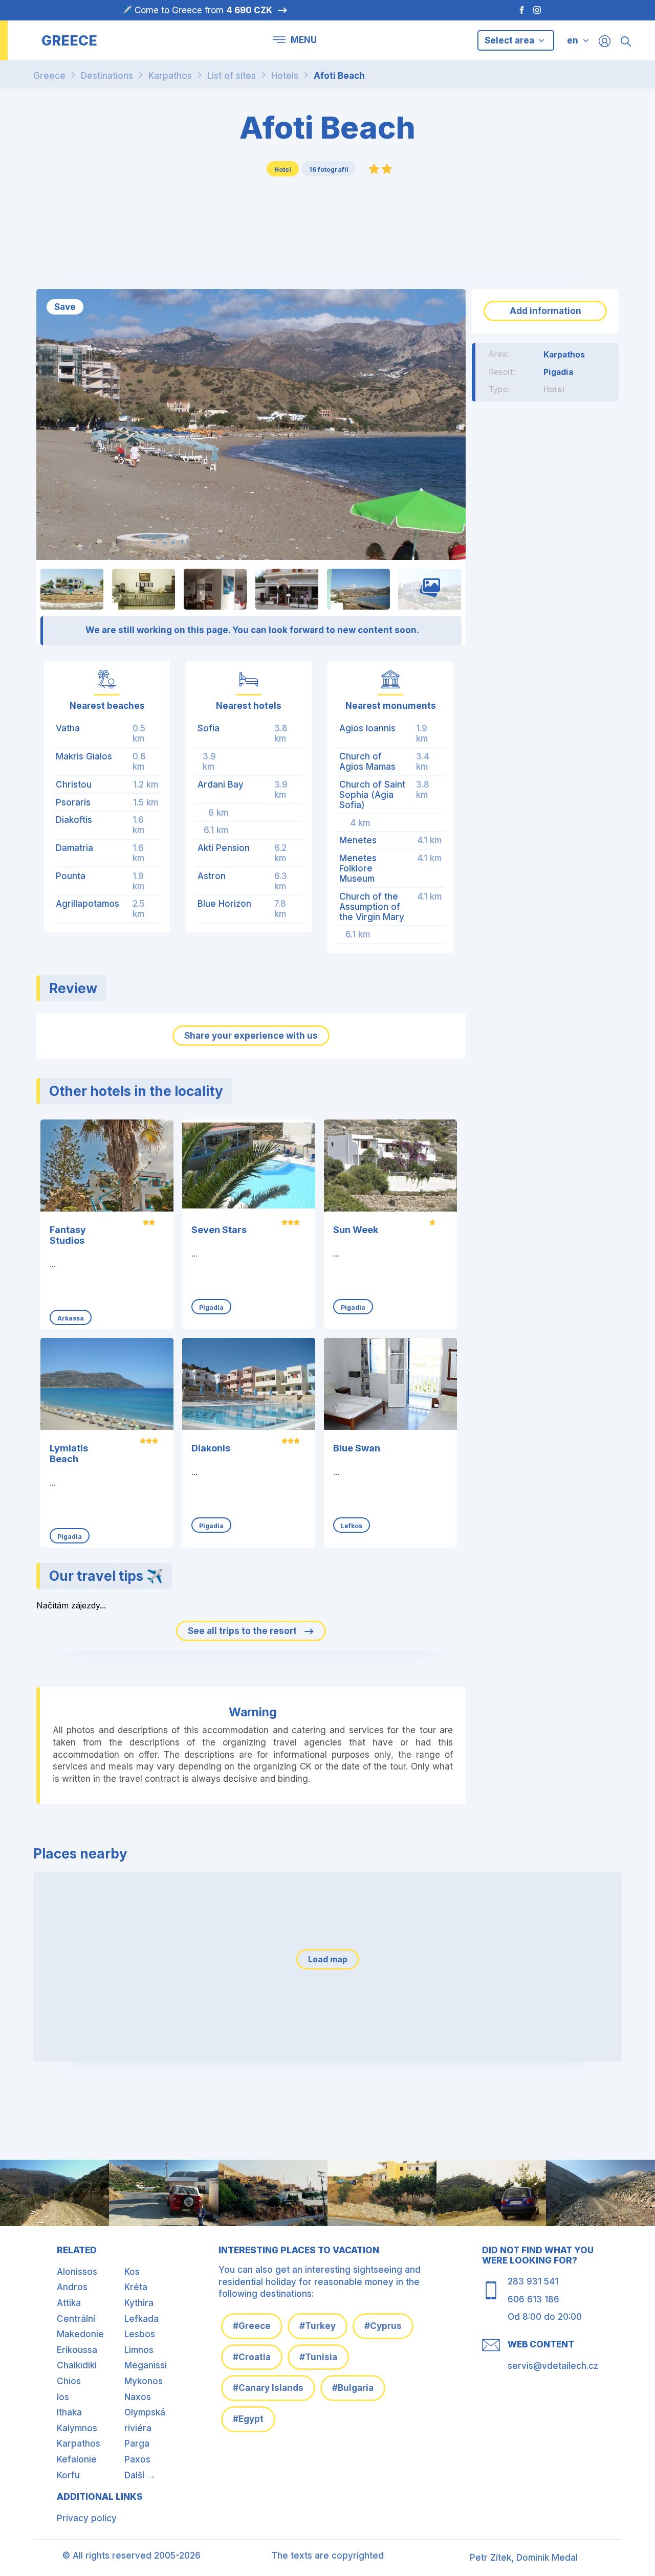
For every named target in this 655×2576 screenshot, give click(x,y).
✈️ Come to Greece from (197, 10)
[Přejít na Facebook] (517, 10)
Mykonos (144, 2381)
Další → (140, 2475)
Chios (69, 2381)
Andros (72, 2287)
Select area (510, 40)
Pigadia (558, 372)
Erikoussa (77, 2350)
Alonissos (77, 2272)
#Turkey (318, 2326)
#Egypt (248, 2419)
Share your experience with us (251, 1036)
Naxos (138, 2397)
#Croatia (252, 2357)
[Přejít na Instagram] (538, 10)
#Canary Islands (268, 2388)
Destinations (107, 76)
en (573, 40)
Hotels (285, 76)
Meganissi (146, 2365)
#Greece (252, 2326)
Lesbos (140, 2334)
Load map (328, 1959)
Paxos (137, 2459)
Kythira (139, 2303)
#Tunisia (318, 2357)
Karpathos (170, 76)
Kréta (136, 2287)
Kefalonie (77, 2459)
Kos (132, 2272)
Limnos (139, 2350)
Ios (63, 2397)
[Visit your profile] (605, 41)
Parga (137, 2444)
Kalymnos (77, 2428)
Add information (545, 311)
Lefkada (141, 2319)
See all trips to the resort (243, 1631)
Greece (49, 76)
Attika (69, 2303)
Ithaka (69, 2412)
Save (65, 307)
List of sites (232, 76)
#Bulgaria (353, 2388)
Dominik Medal (547, 2558)
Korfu (68, 2475)
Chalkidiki (77, 2365)
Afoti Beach (339, 76)
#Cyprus (383, 2326)
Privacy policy (87, 2518)
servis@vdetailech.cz (553, 2366)
